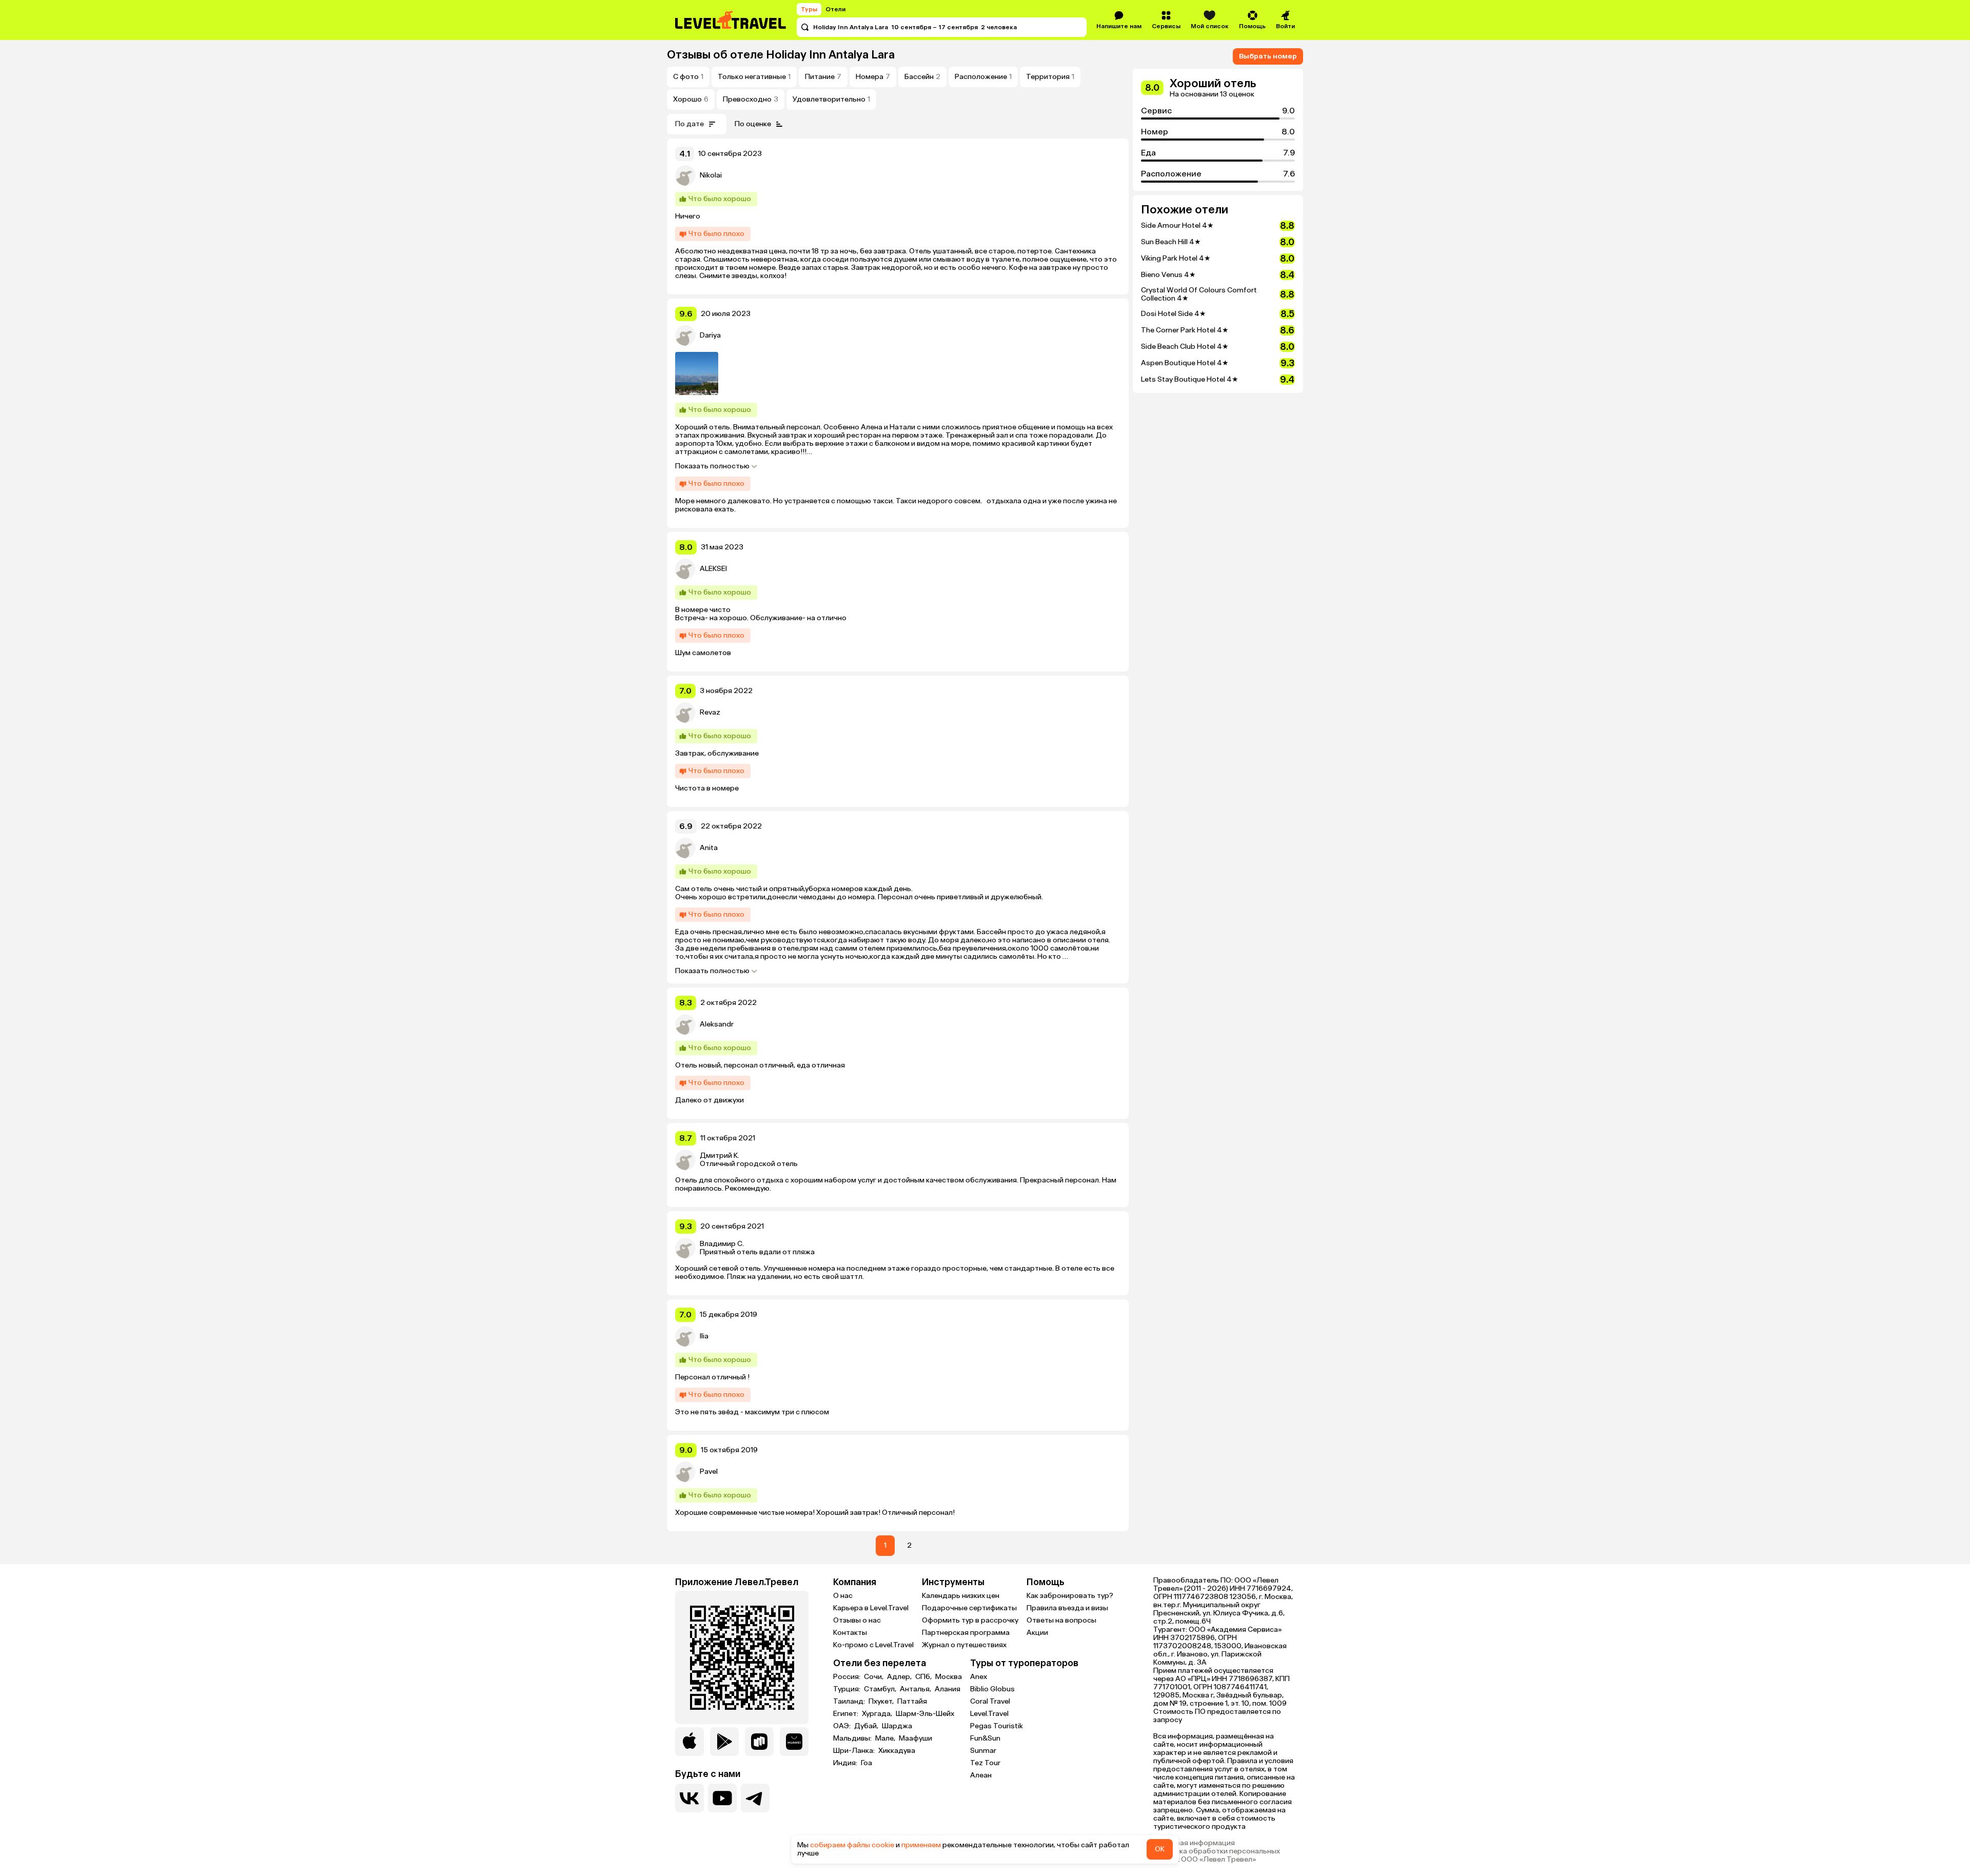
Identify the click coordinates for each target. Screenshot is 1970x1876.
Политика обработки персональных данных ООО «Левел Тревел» (1217, 1855)
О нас (843, 1596)
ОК (1160, 1849)
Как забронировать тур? (1070, 1596)
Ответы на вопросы (1061, 1620)
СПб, (924, 1677)
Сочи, (874, 1677)
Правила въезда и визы (1067, 1608)
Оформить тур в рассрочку (970, 1620)
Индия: (846, 1763)
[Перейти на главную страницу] (731, 20)
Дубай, (867, 1726)
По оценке (753, 124)
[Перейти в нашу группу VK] (689, 1798)
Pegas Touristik (997, 1726)
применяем (921, 1845)
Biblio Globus (992, 1689)
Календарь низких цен (961, 1596)
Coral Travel (990, 1701)
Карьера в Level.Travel (871, 1608)
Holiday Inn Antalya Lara (830, 55)
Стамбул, (881, 1689)
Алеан (981, 1775)
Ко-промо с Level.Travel (873, 1645)
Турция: (848, 1689)
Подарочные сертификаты (969, 1608)
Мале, (886, 1739)
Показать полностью (712, 466)
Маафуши (915, 1739)
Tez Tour (985, 1763)
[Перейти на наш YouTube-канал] (722, 1798)
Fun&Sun (985, 1738)
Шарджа (897, 1726)
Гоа (866, 1763)
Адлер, (900, 1677)
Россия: (848, 1677)
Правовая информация (1194, 1843)
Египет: (846, 1714)
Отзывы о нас (857, 1620)
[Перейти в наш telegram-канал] (755, 1798)
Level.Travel (989, 1714)
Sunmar (983, 1751)
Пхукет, (882, 1702)
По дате (689, 124)
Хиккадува (897, 1751)
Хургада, (878, 1714)
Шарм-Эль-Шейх (925, 1714)
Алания (948, 1689)
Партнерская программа (966, 1633)
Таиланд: (850, 1702)
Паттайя (912, 1702)
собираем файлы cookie (852, 1845)
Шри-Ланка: (855, 1751)
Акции (1037, 1633)
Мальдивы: (853, 1739)
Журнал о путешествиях (964, 1645)
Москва (949, 1677)
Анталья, (916, 1689)
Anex (979, 1677)
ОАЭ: (843, 1726)
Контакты (850, 1633)
